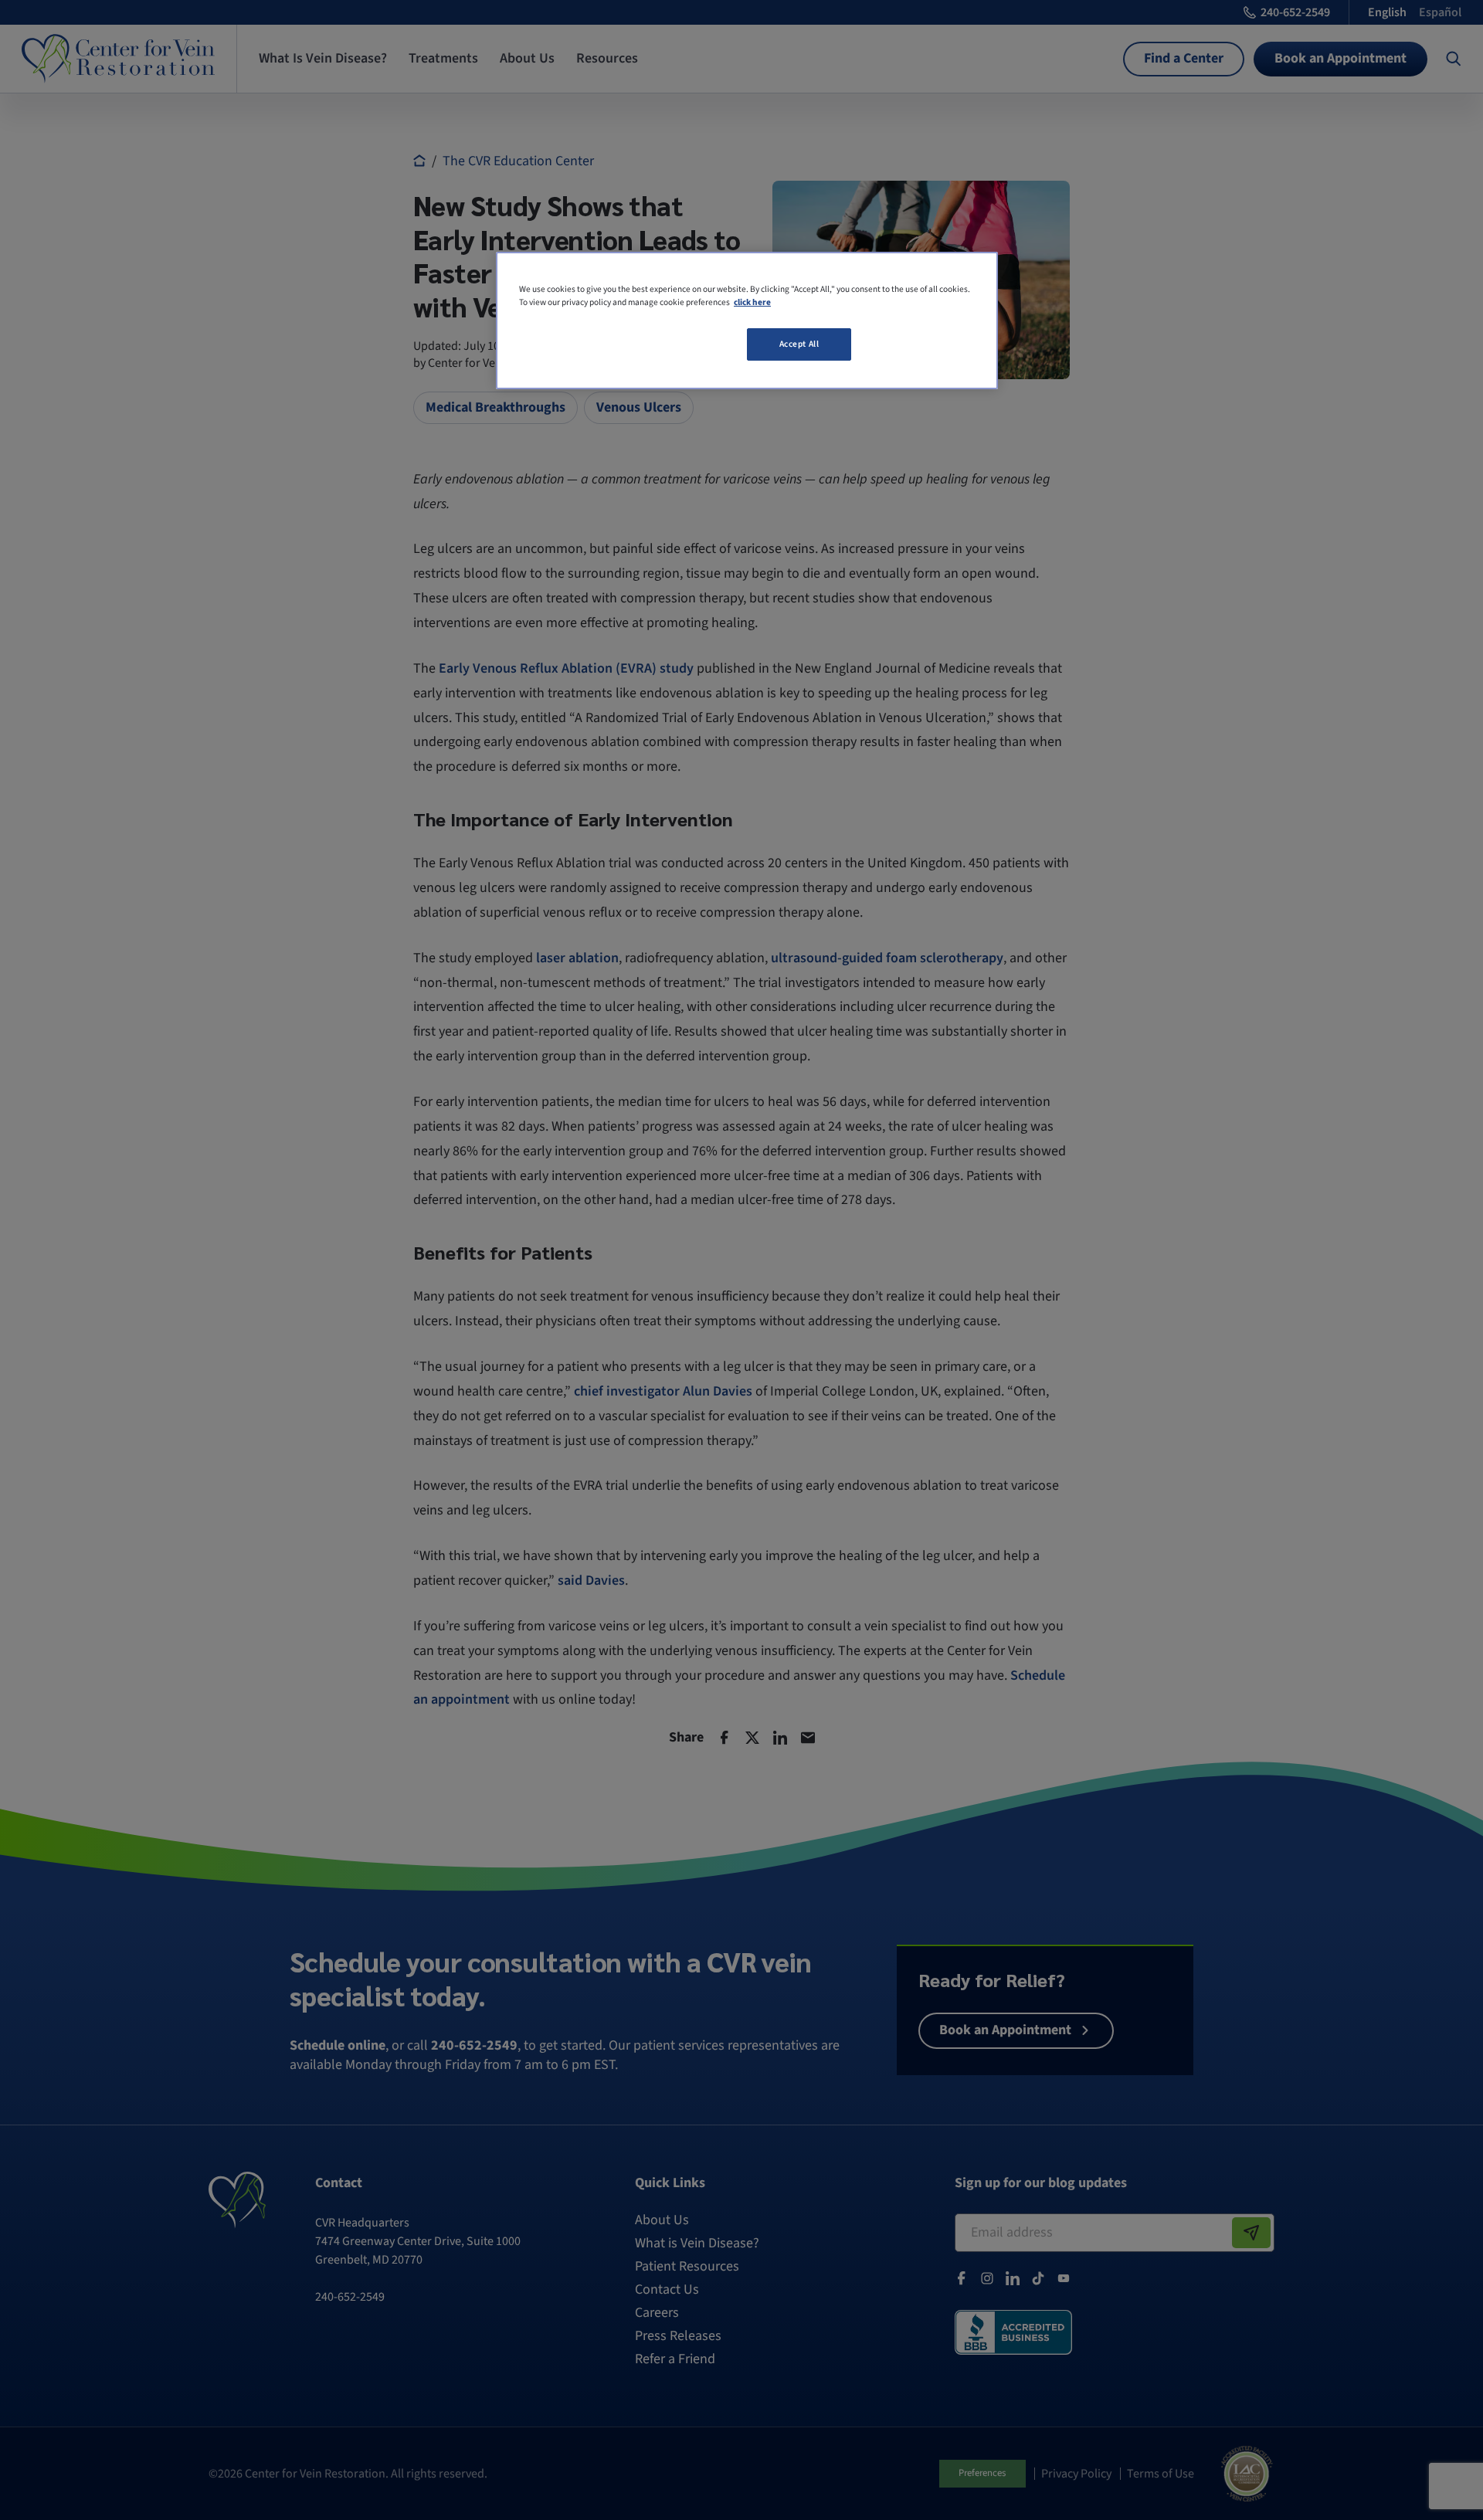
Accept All (799, 344)
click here (752, 302)
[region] (747, 321)
